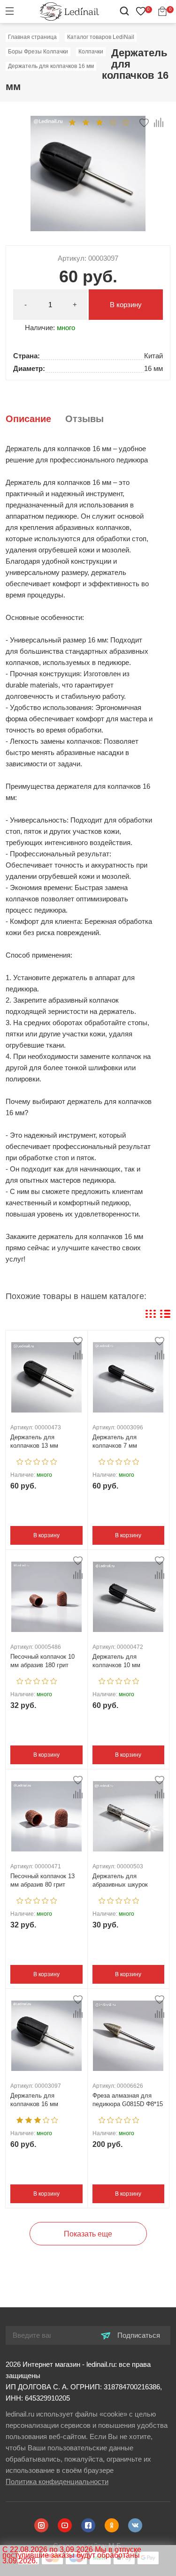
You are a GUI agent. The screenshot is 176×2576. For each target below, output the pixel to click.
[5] (126, 122)
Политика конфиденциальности (57, 2482)
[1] (72, 122)
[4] (113, 122)
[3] (99, 122)
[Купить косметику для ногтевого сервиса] (69, 11)
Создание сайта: (88, 2546)
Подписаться (138, 2335)
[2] (86, 122)
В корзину (126, 305)
